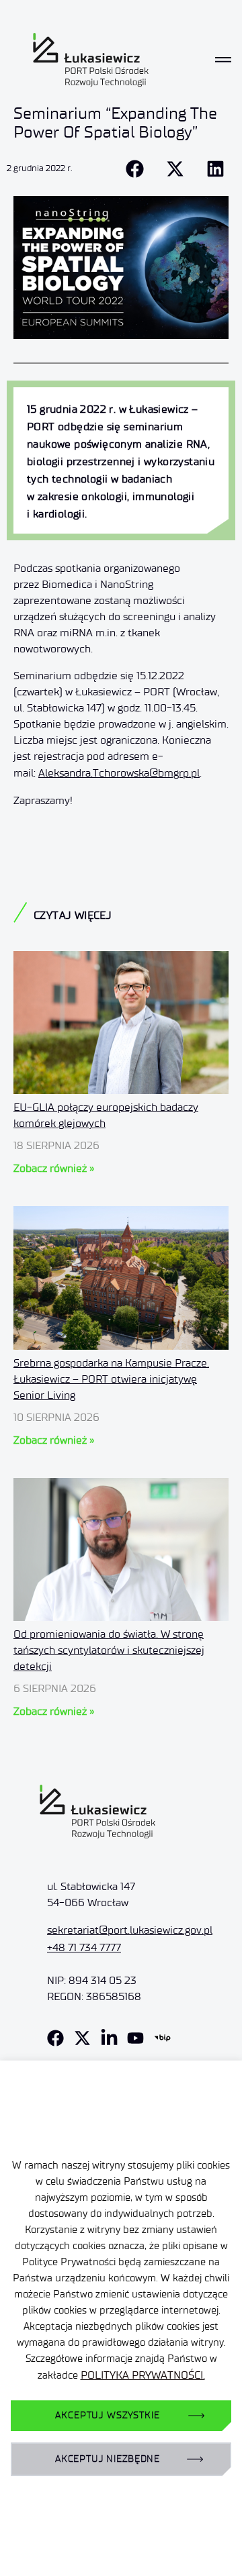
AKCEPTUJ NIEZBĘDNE (108, 2459)
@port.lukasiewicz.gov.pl (130, 1930)
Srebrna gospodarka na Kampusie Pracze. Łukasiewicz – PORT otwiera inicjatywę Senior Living (111, 1379)
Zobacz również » (54, 1168)
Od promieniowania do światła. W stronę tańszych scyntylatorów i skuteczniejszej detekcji (109, 1650)
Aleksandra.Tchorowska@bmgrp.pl (119, 773)
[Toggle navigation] (223, 60)
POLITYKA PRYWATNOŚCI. (143, 2375)
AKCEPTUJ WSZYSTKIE (107, 2415)
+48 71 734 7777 (84, 1947)
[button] (135, 169)
